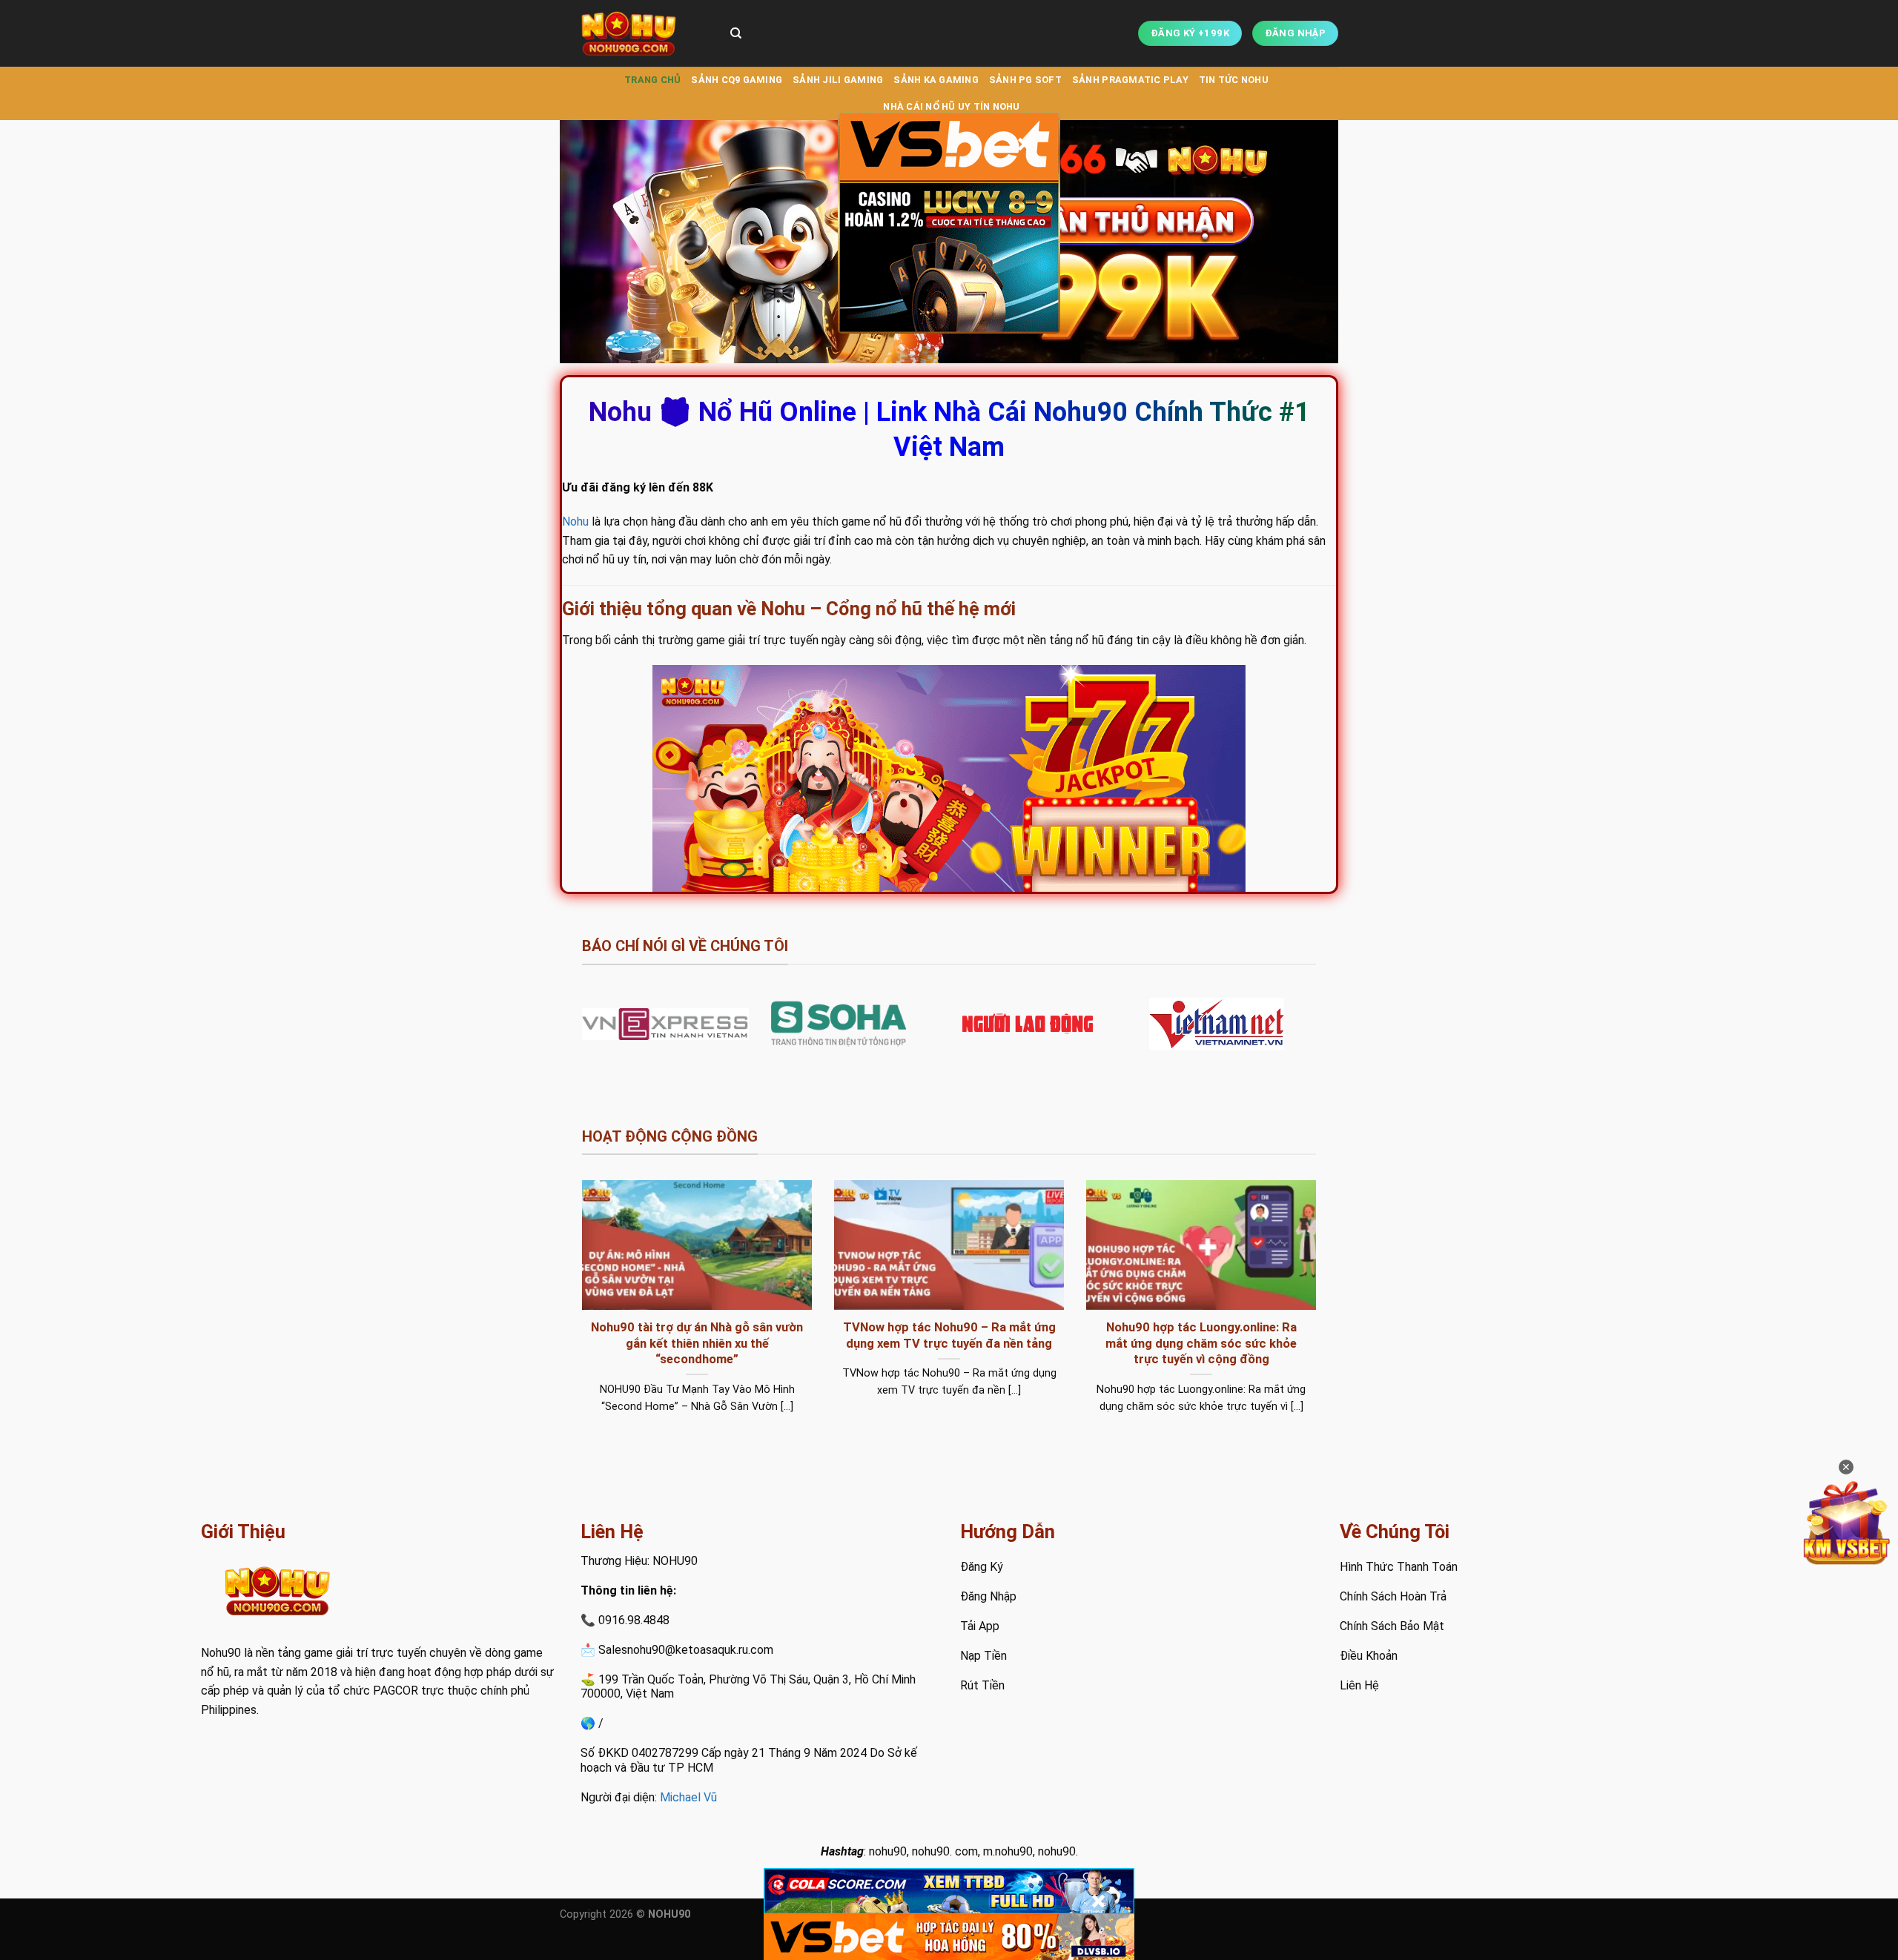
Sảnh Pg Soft (1025, 80)
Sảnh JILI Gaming (838, 80)
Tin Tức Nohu (1234, 80)
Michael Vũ (688, 1797)
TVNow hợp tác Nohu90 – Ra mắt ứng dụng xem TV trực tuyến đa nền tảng (949, 1335)
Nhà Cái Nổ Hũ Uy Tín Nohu (951, 106)
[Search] (736, 33)
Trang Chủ (652, 80)
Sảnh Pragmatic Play (1130, 80)
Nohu (575, 522)
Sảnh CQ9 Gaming (737, 80)
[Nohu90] (634, 33)
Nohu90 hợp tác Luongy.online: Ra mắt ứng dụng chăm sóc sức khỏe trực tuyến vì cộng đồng (1201, 1343)
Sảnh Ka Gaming (936, 80)
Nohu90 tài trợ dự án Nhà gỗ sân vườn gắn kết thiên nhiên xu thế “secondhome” (697, 1343)
